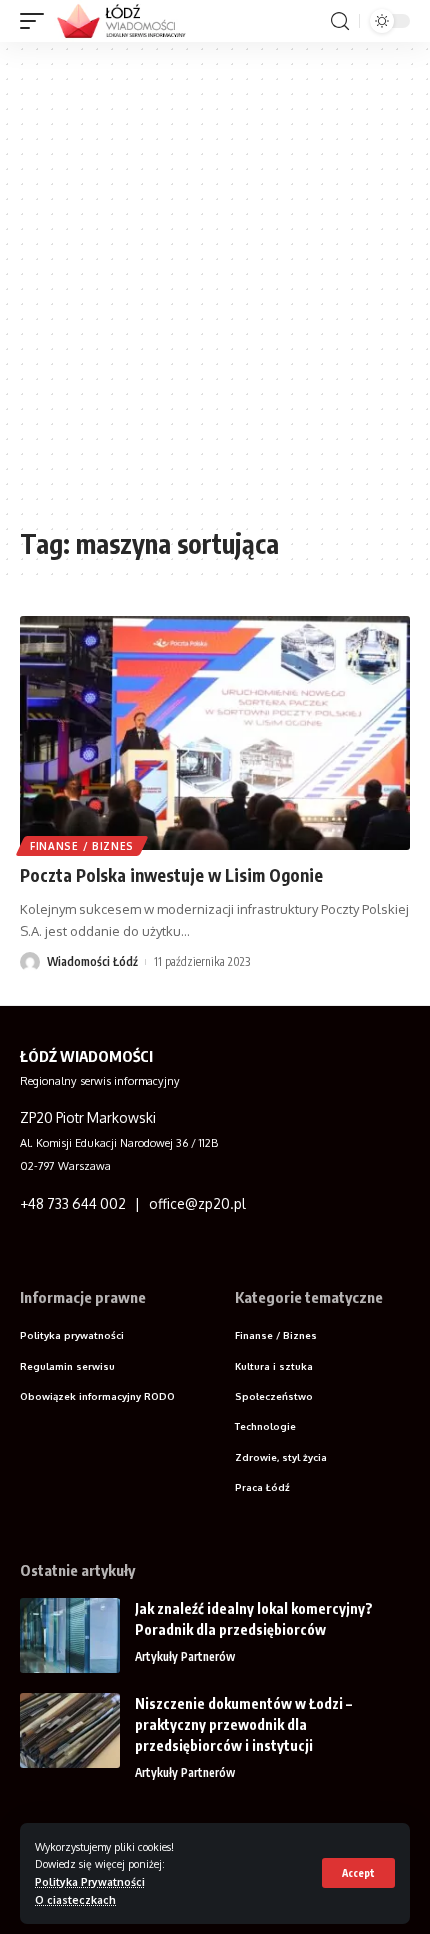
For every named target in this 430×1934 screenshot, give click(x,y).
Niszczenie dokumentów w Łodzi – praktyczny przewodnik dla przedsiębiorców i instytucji (243, 1724)
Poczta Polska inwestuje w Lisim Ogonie (171, 875)
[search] (340, 21)
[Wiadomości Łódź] (127, 21)
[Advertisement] (215, 292)
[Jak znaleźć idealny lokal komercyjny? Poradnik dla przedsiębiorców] (70, 1635)
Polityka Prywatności (90, 1881)
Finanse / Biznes (82, 846)
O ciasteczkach (75, 1899)
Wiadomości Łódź (92, 961)
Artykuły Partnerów (185, 1656)
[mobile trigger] (37, 21)
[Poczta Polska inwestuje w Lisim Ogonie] (215, 733)
